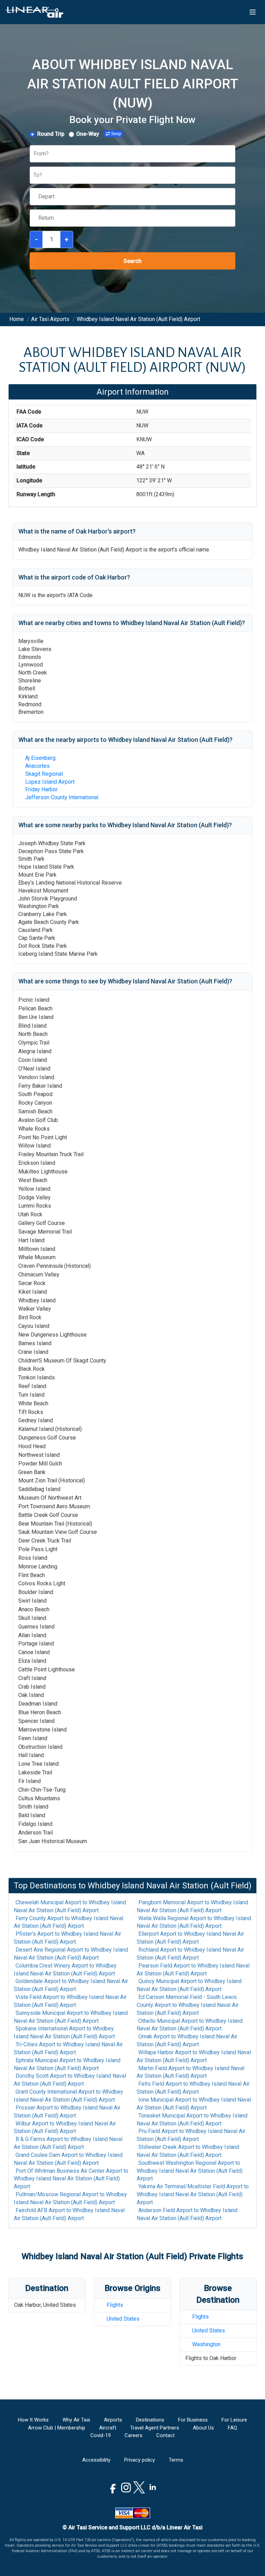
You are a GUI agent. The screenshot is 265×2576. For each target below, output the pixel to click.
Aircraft (108, 2428)
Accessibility (96, 2460)
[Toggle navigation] (253, 12)
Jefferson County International (62, 797)
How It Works (33, 2420)
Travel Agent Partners (155, 2428)
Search (132, 261)
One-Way (88, 134)
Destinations (150, 2420)
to (70, 1906)
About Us (203, 2428)
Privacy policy (140, 2460)
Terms (176, 2460)
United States (123, 2319)
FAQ (232, 2428)
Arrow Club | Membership (57, 2428)
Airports (113, 2420)
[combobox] (34, 154)
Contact (165, 2435)
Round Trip (51, 134)
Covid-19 (101, 2435)
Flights (115, 2305)
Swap (116, 134)
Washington (206, 2344)
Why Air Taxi (76, 2420)
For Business (193, 2420)
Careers (134, 2435)
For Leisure (234, 2420)
